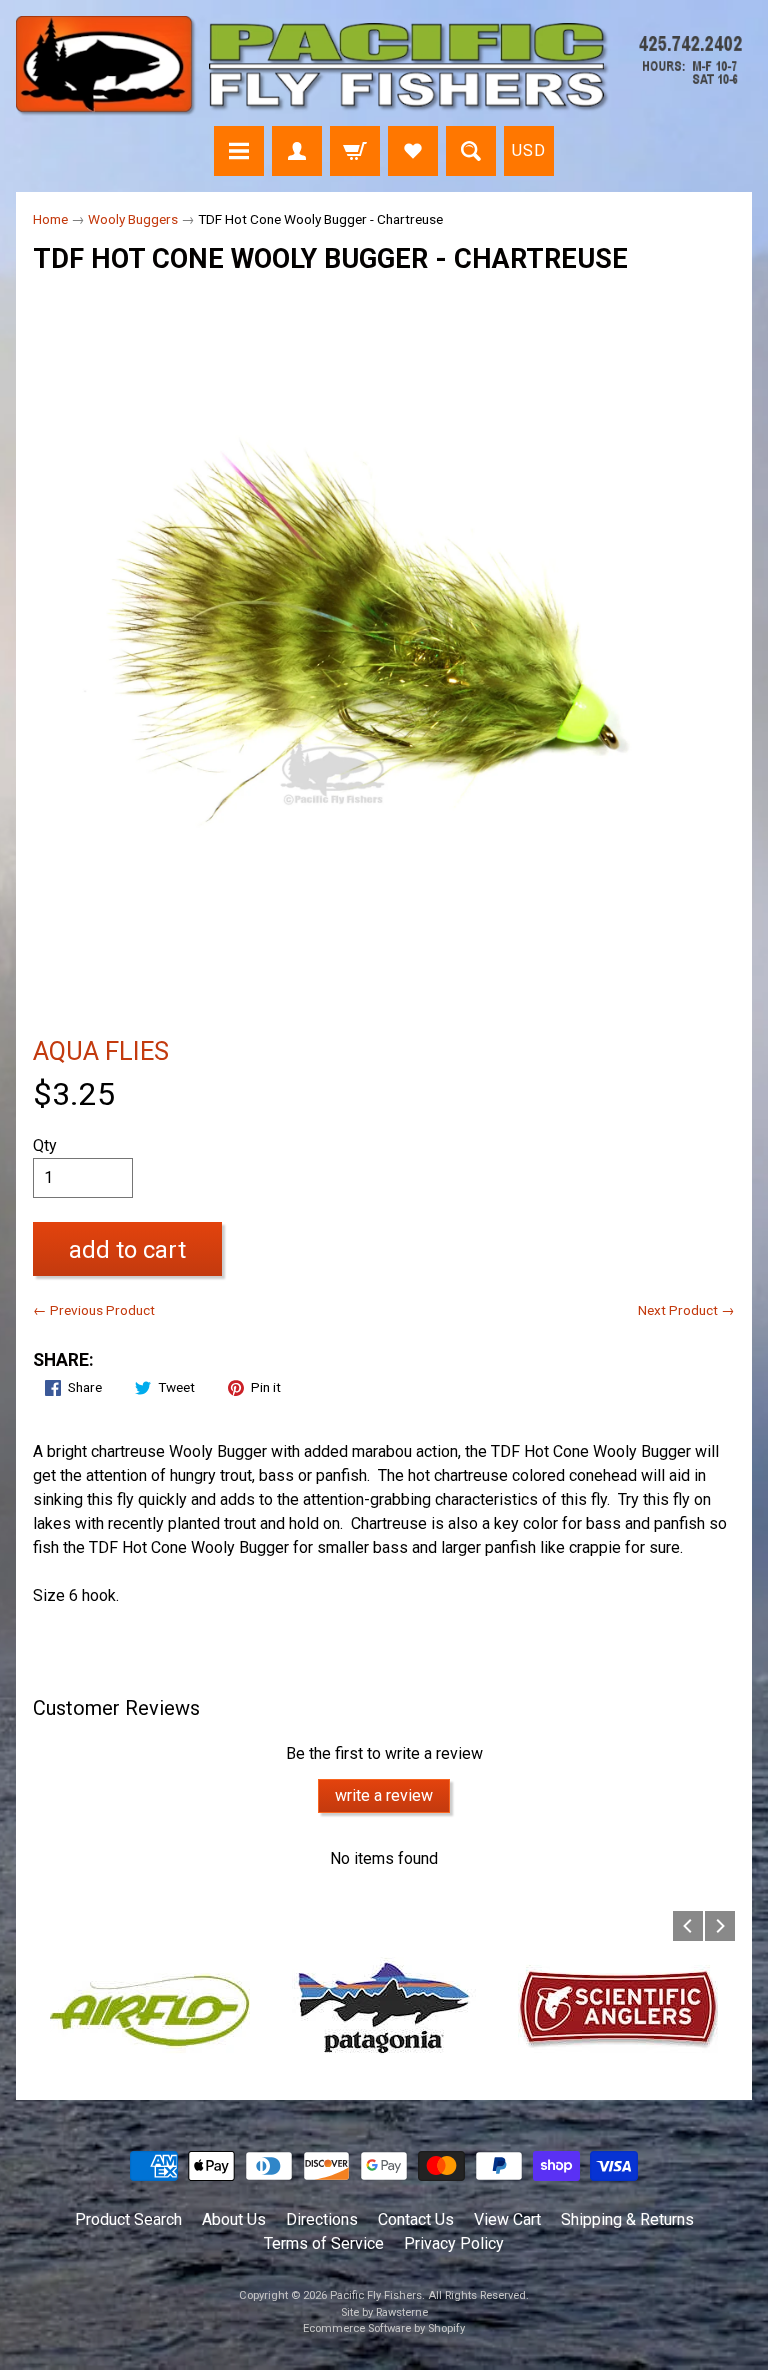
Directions (322, 2219)
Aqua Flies (101, 1051)
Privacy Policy (454, 2243)
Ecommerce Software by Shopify (384, 2328)
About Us (234, 2219)
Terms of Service (324, 2243)
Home (50, 219)
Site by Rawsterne (384, 2312)
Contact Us (416, 2219)
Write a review (384, 1795)
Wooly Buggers (133, 219)
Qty (45, 1145)
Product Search (128, 2219)
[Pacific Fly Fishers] (384, 66)
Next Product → (686, 1310)
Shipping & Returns (627, 2219)
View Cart (507, 2219)
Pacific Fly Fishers (376, 2295)
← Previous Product (94, 1310)
